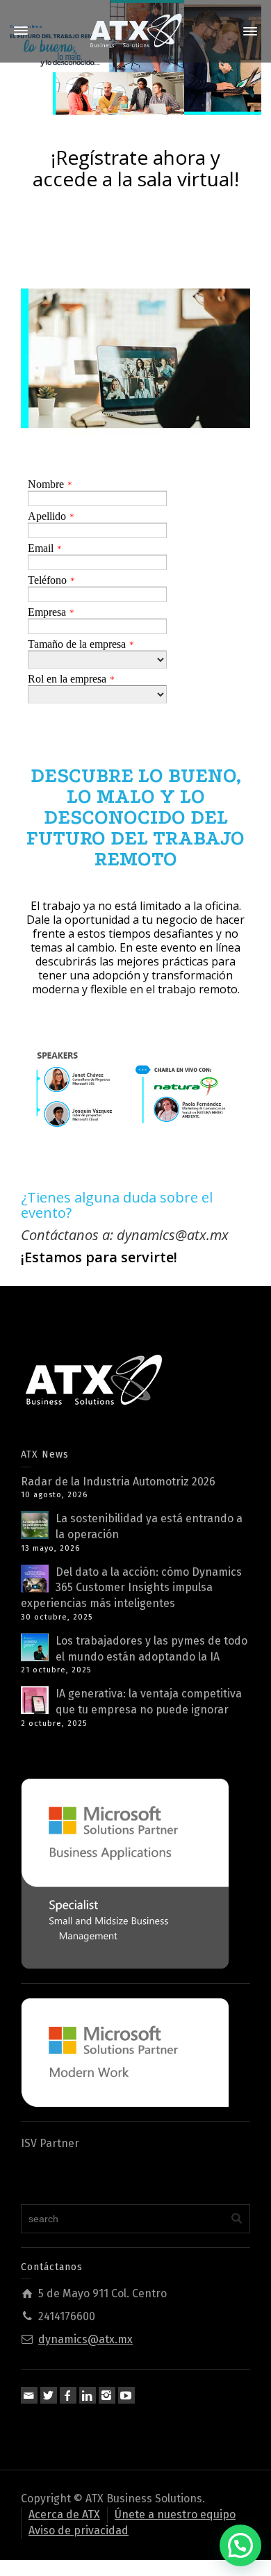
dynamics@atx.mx (85, 2339)
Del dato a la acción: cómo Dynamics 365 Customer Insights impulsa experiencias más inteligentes (131, 1588)
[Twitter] (49, 2395)
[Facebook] (68, 2395)
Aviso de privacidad (79, 2530)
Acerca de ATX (64, 2514)
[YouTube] (126, 2395)
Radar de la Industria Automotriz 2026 (118, 1482)
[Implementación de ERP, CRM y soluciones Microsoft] (135, 30)
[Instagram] (107, 2395)
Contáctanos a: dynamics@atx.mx (125, 1235)
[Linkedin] (88, 2395)
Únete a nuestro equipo (175, 2514)
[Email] (29, 2395)
